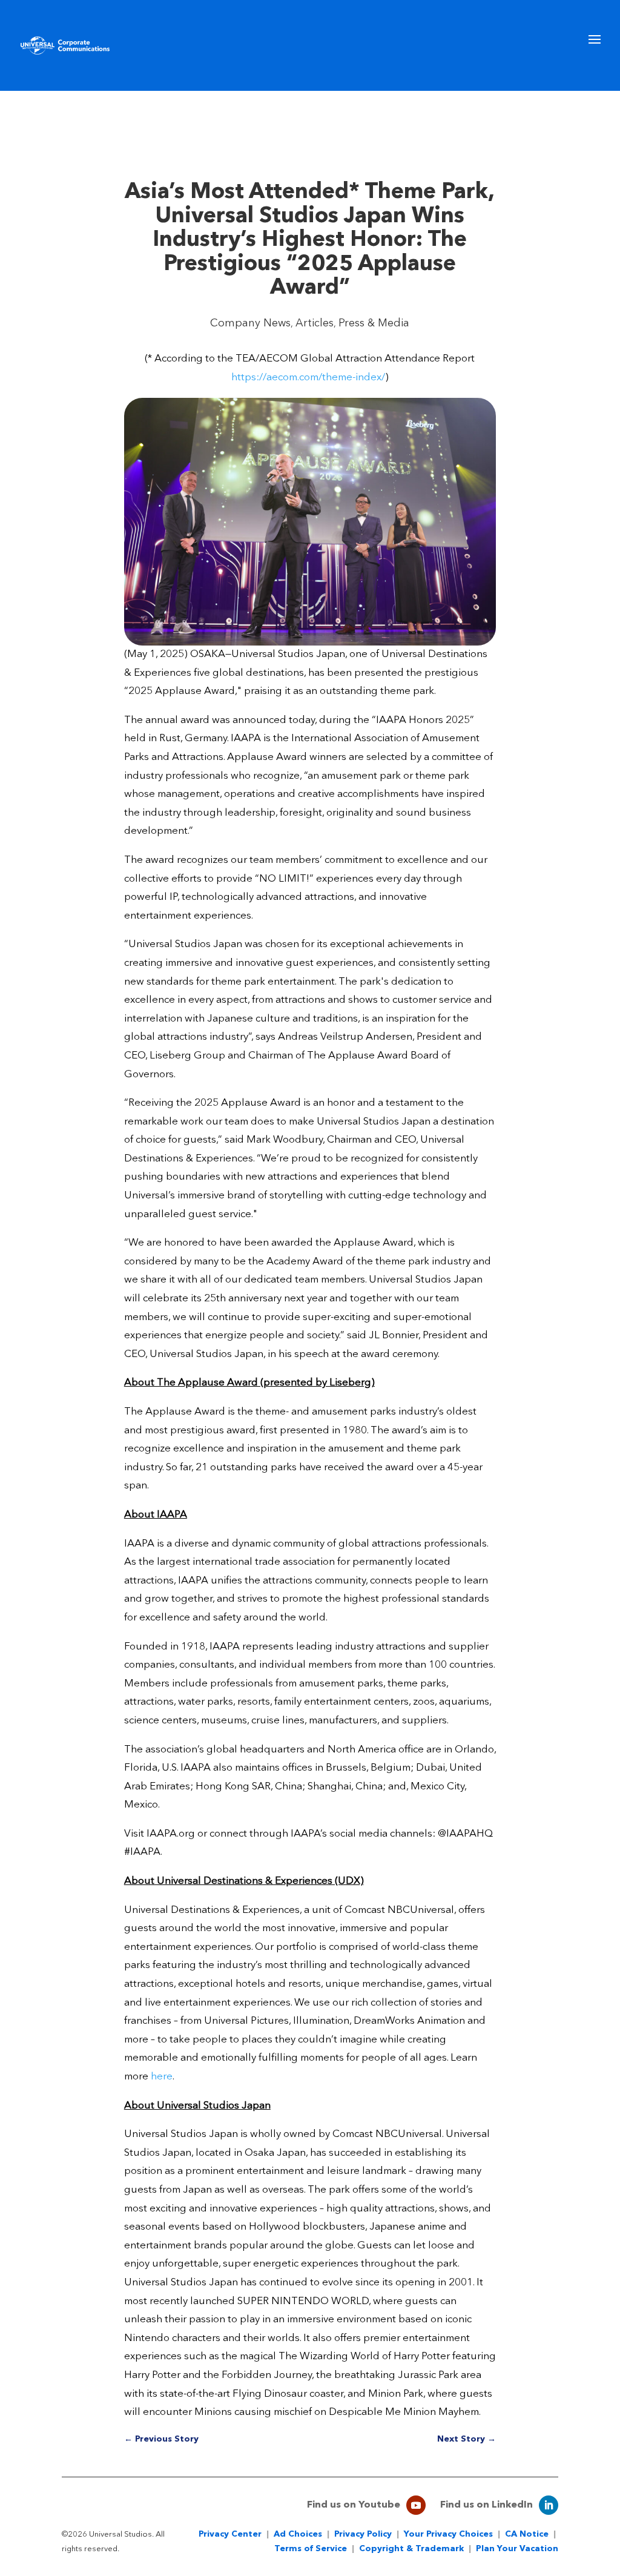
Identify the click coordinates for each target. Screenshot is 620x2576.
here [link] (162, 2077)
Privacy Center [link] (230, 2534)
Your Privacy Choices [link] (448, 2534)
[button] (595, 61)
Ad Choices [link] (298, 2534)
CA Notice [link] (527, 2534)
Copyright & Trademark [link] (411, 2549)
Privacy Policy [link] (363, 2534)
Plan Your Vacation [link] (517, 2549)
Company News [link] (250, 323)
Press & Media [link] (374, 323)
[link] (65, 45)
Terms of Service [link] (311, 2549)
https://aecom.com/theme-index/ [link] (308, 378)
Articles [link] (315, 323)
